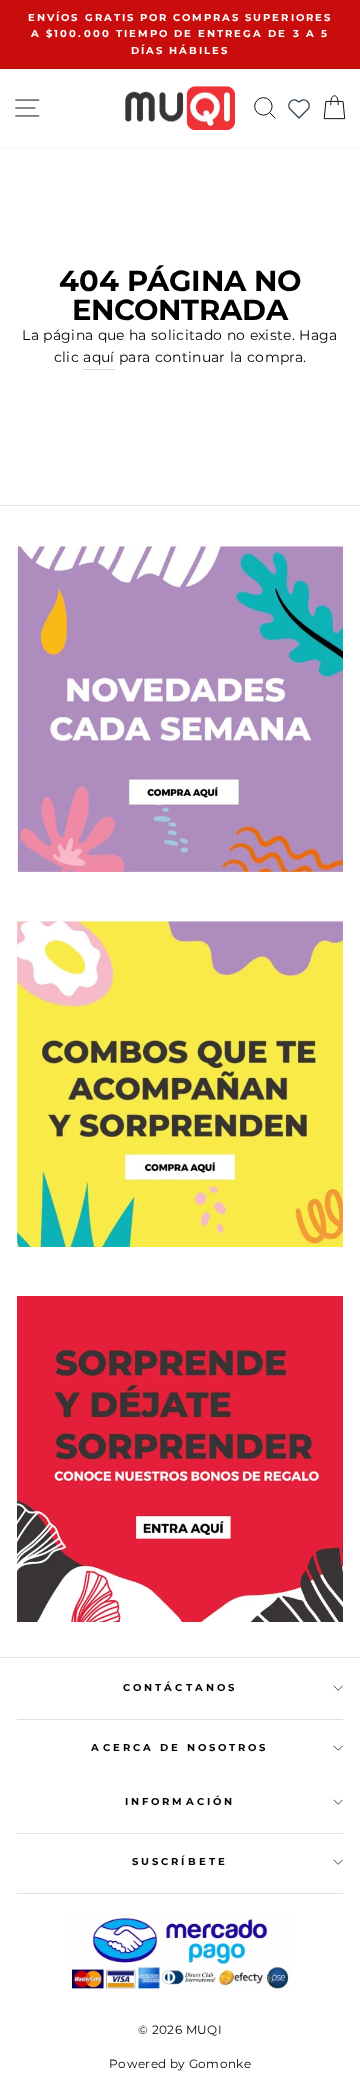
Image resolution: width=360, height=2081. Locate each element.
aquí (98, 357)
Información (180, 1801)
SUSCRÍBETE (180, 1861)
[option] (180, 34)
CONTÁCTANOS (180, 1687)
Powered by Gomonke (180, 2063)
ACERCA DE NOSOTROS (179, 1747)
